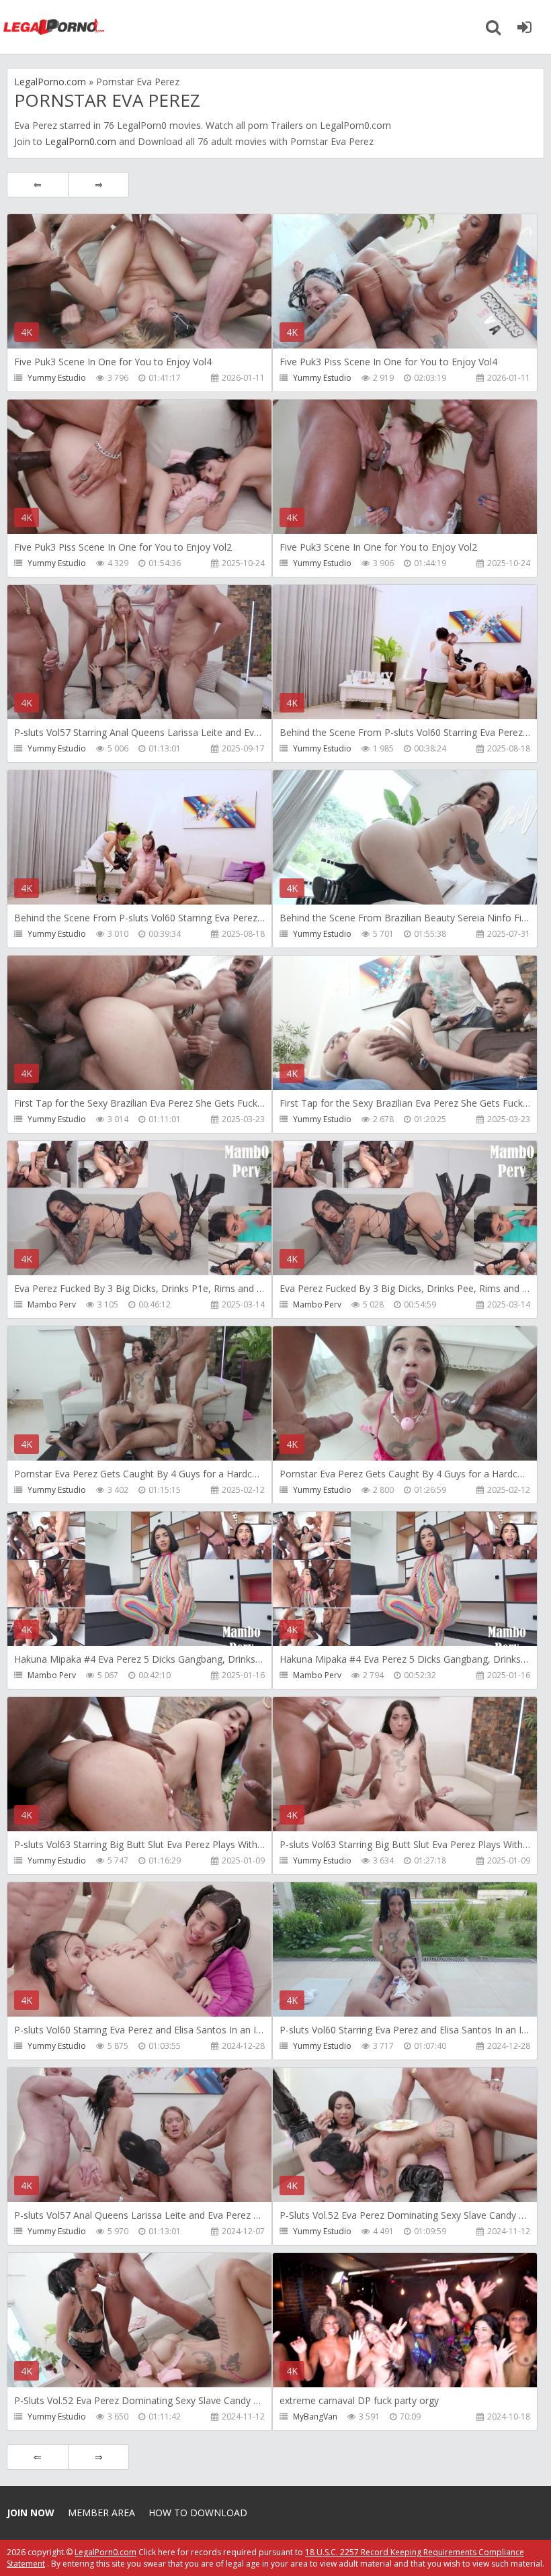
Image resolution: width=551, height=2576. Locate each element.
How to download (198, 2513)
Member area (101, 2513)
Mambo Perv (52, 1304)
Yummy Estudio (57, 378)
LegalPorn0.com (81, 141)
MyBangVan (315, 2417)
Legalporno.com (54, 27)
